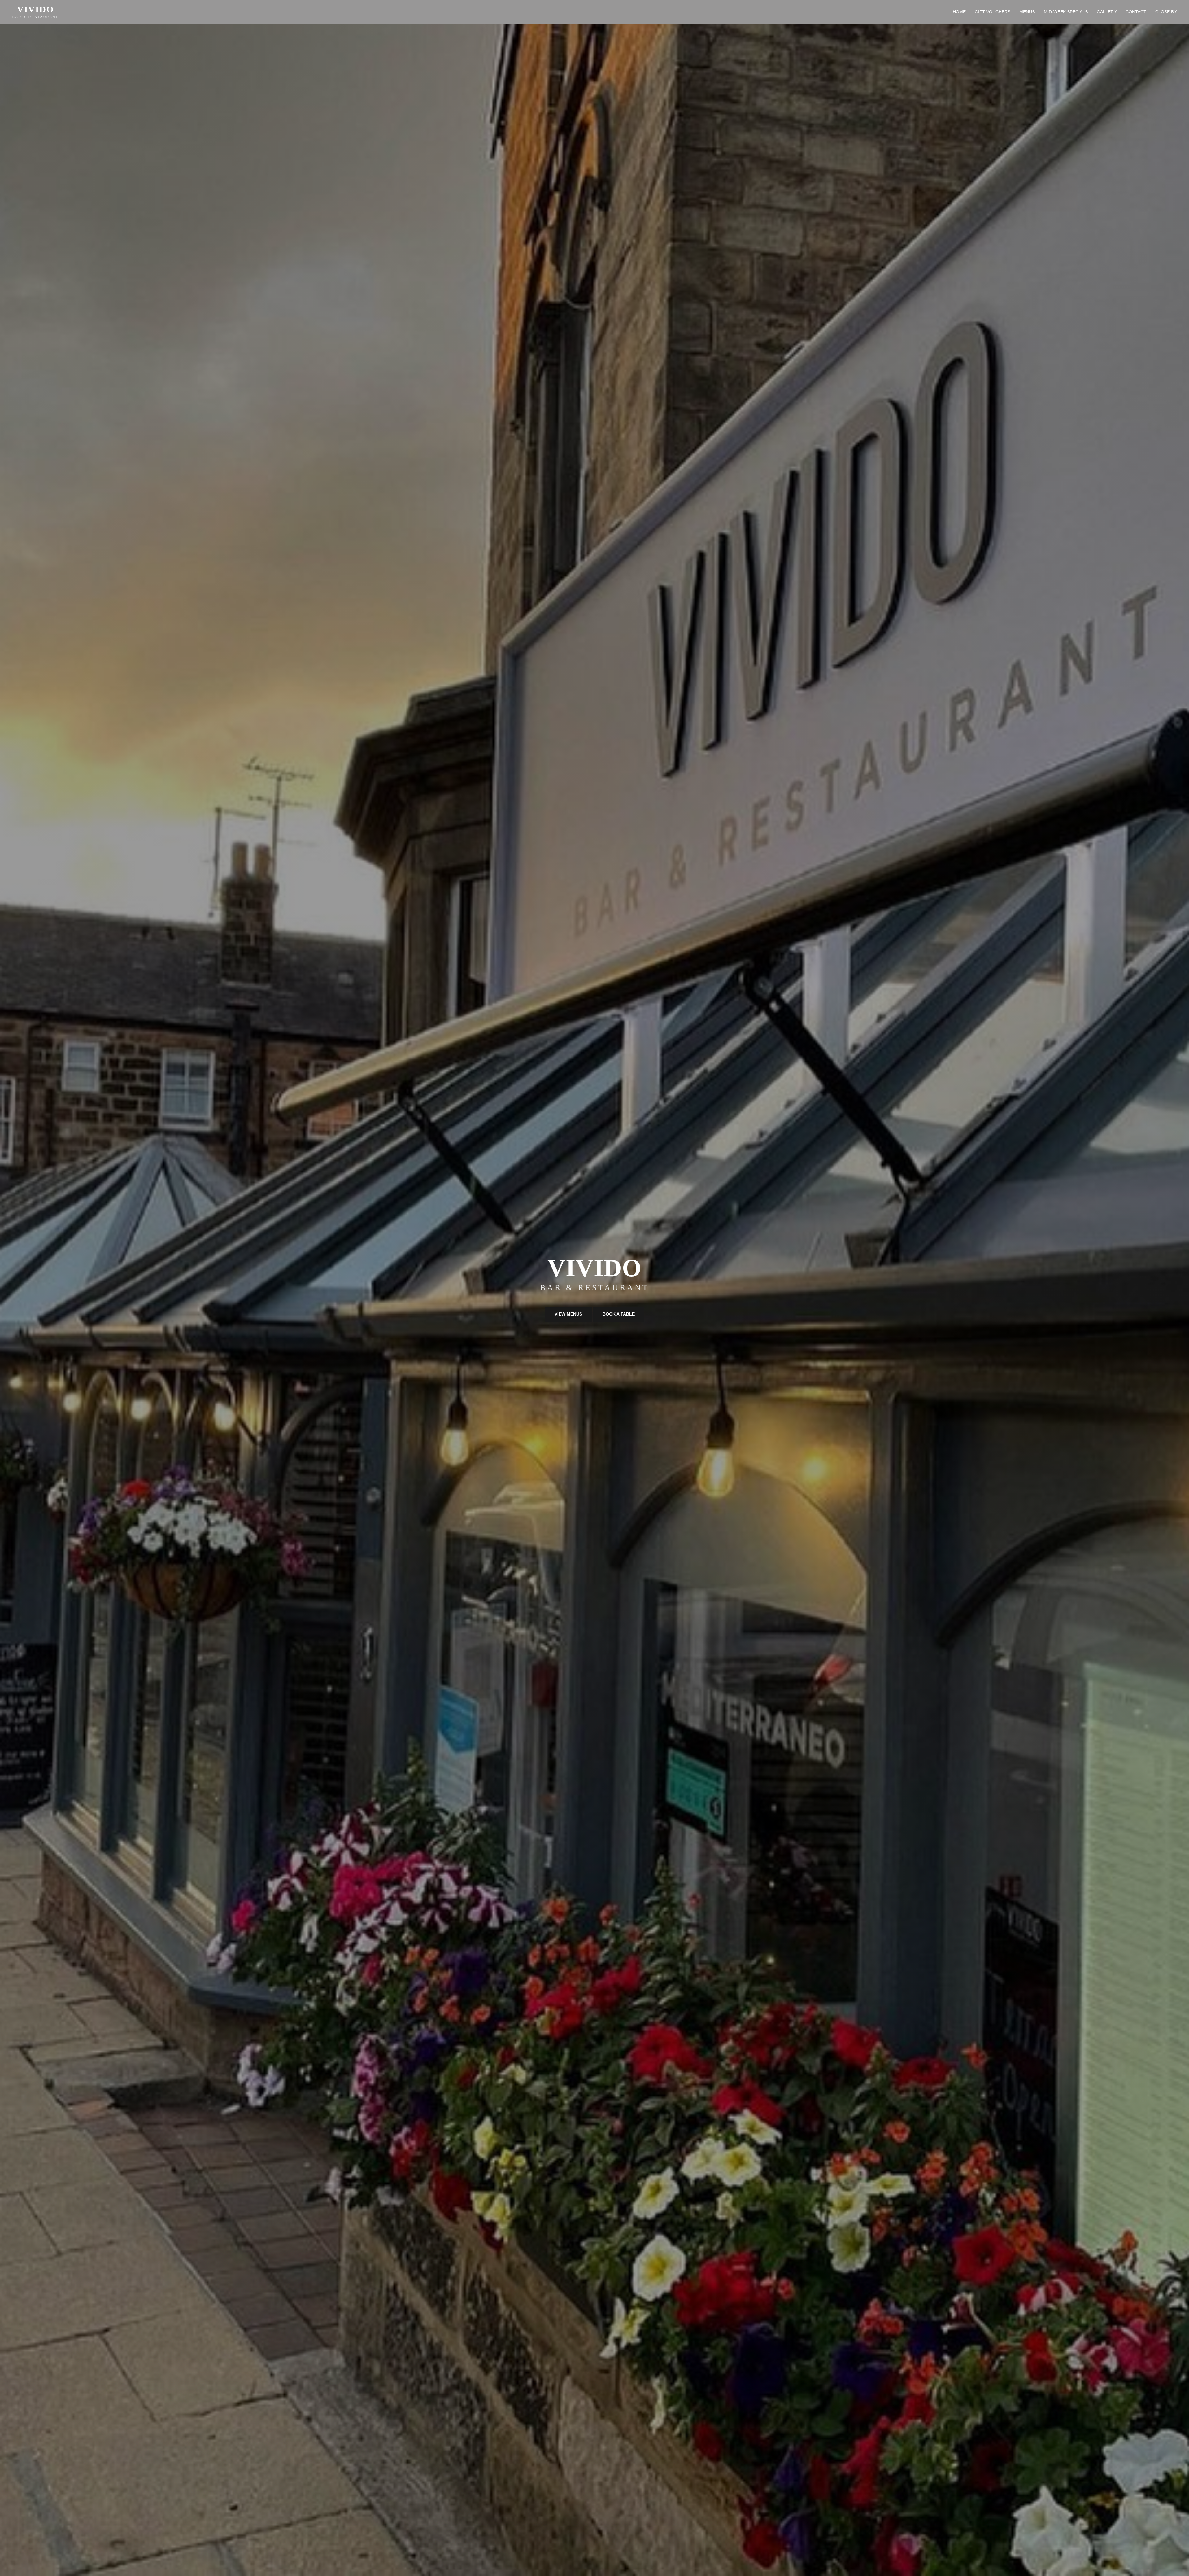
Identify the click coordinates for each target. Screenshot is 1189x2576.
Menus (1027, 12)
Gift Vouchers (993, 12)
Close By (1166, 12)
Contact (1136, 12)
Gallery (1107, 12)
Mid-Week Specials (1066, 12)
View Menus (568, 1314)
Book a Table (619, 1314)
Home (959, 12)
